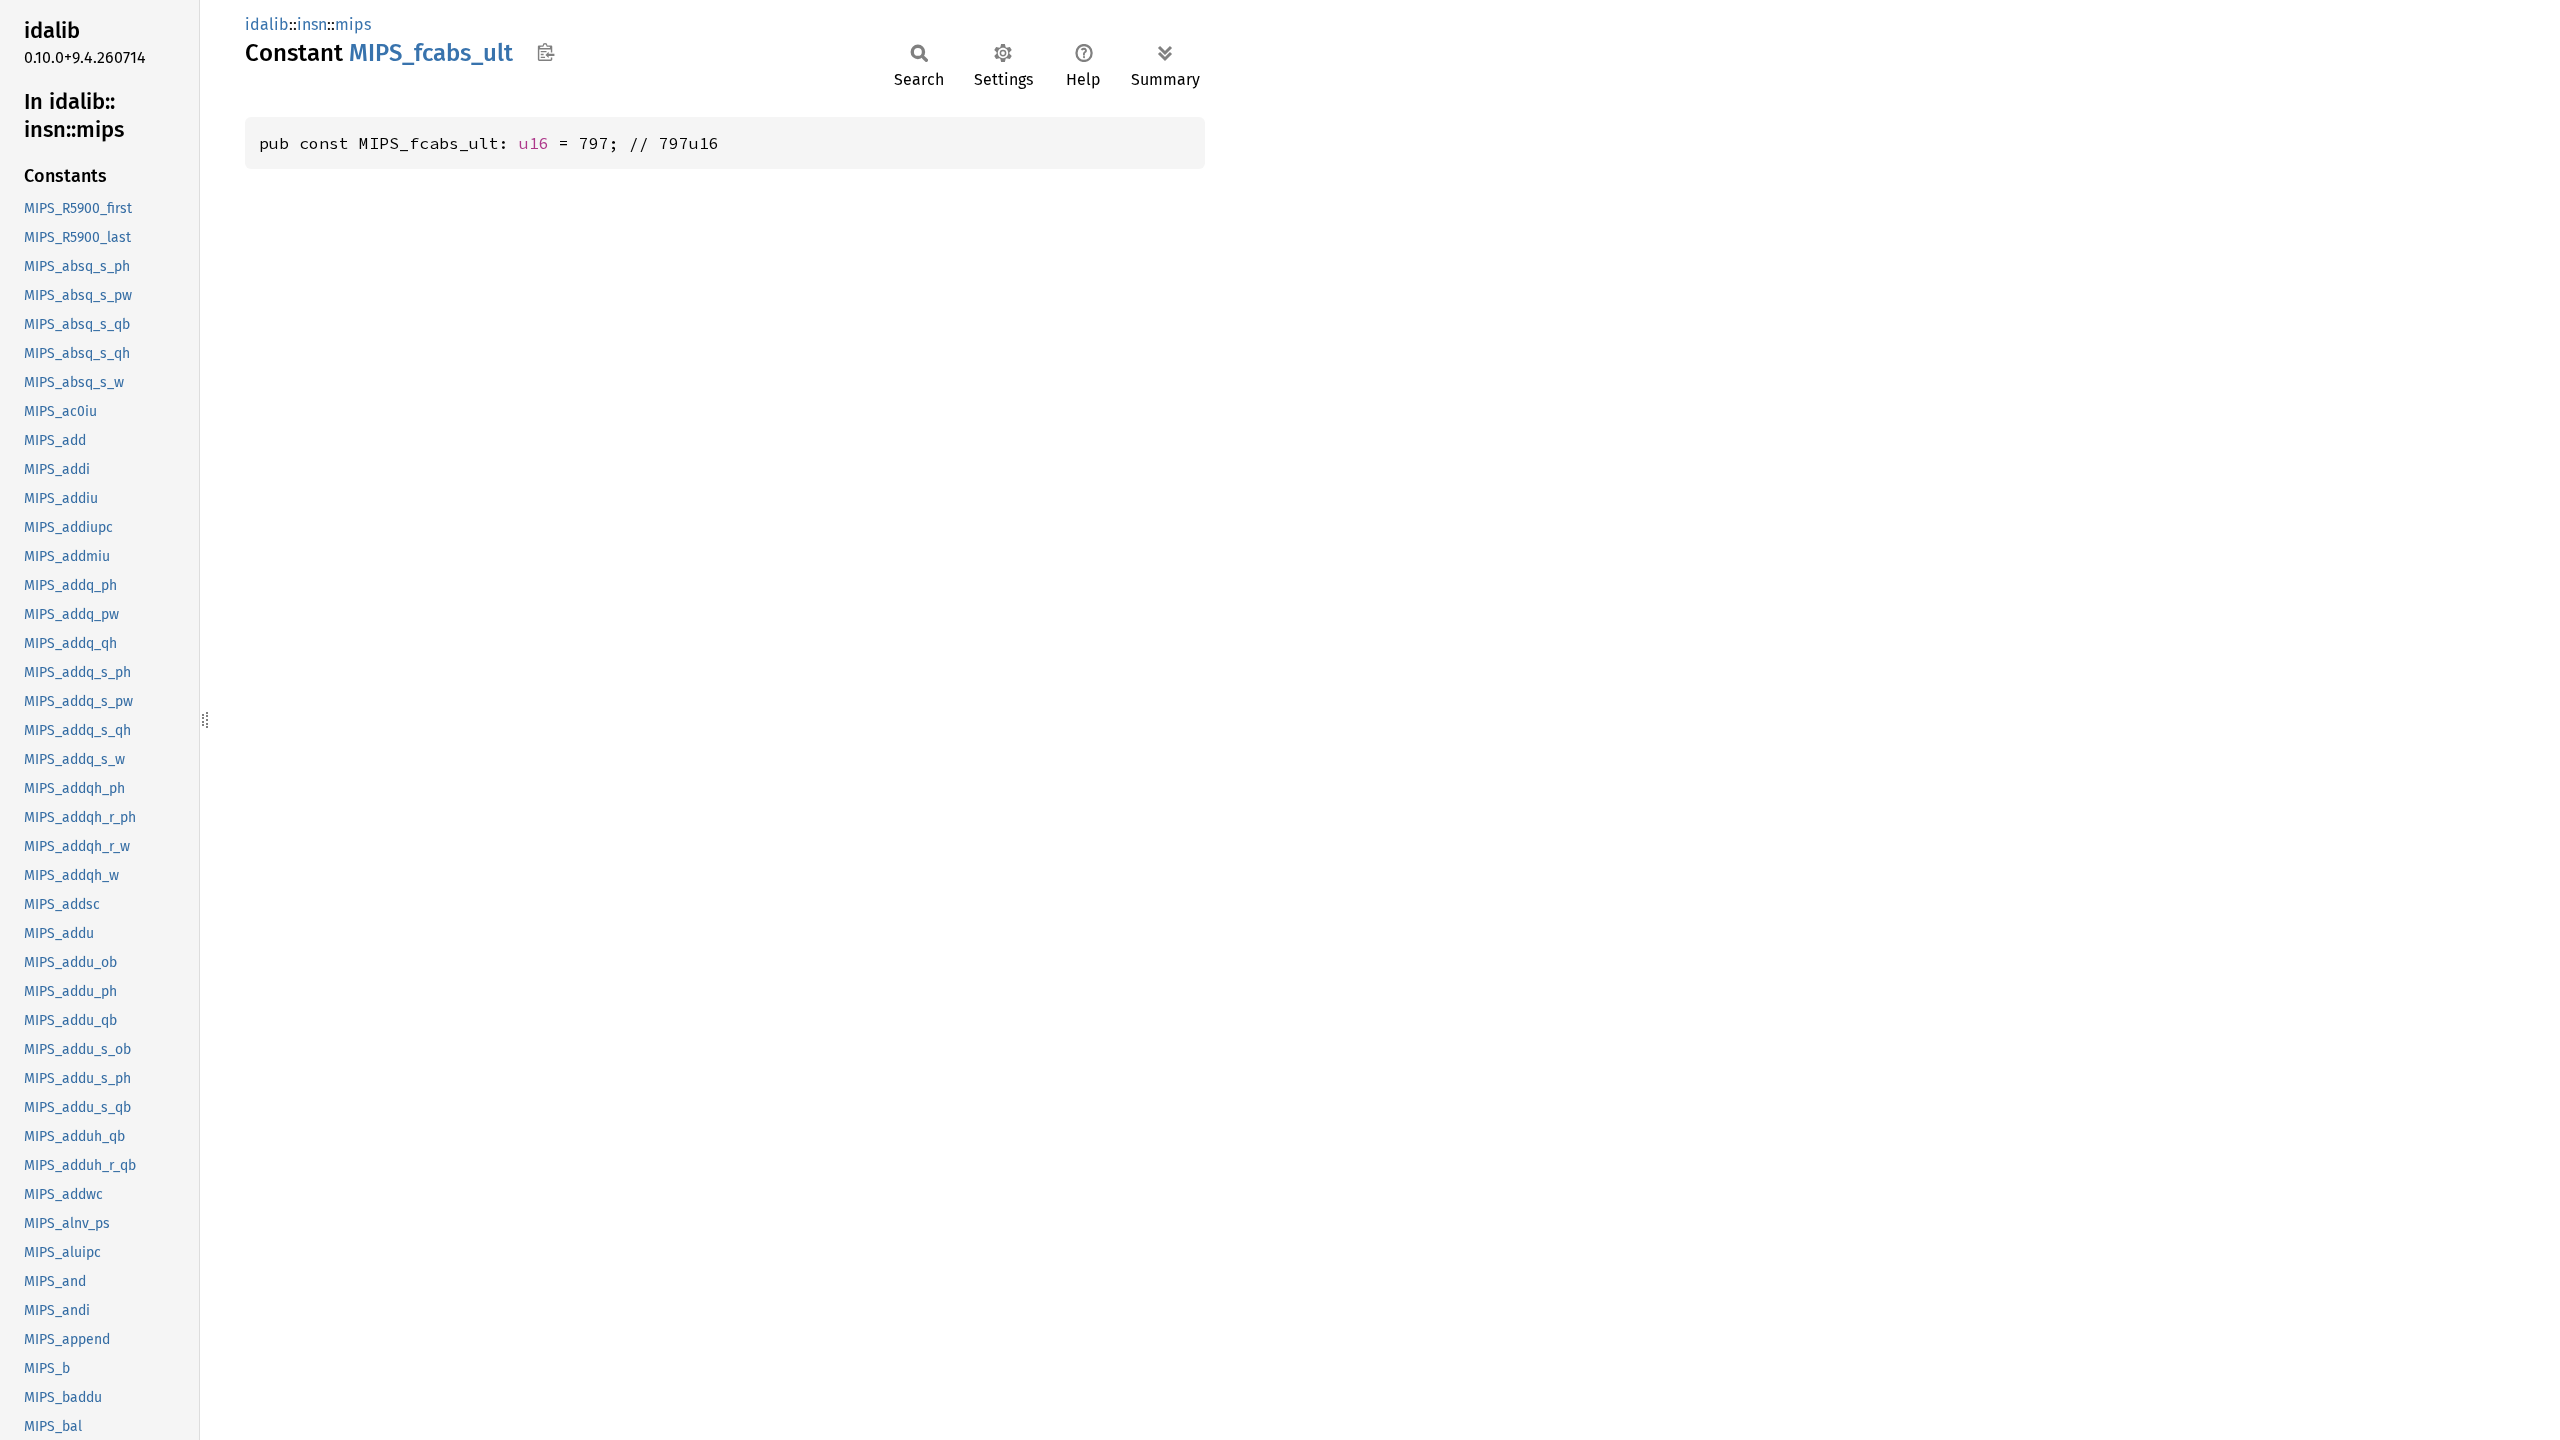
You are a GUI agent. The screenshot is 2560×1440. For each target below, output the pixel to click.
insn (312, 24)
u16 (534, 143)
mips (353, 24)
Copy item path (545, 52)
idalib (267, 24)
